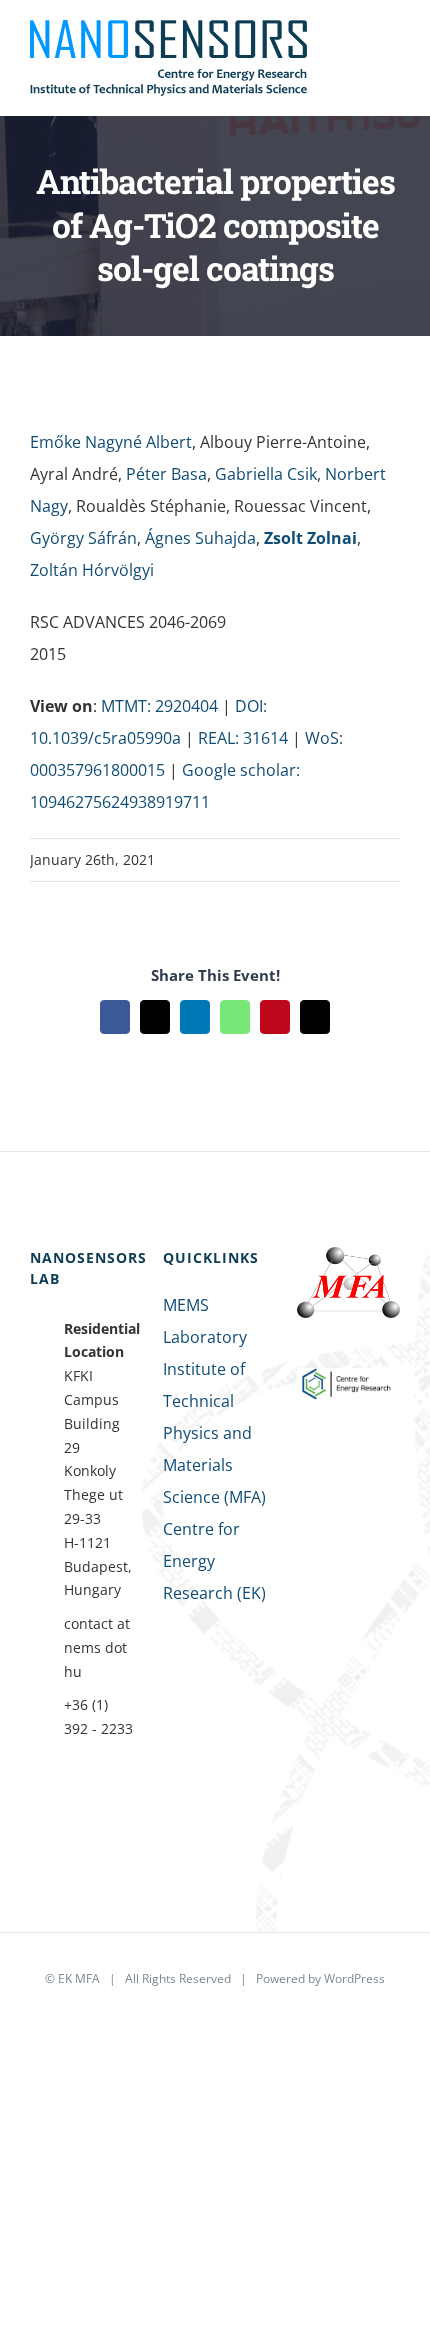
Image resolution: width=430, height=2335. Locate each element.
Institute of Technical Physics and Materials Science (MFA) (214, 1433)
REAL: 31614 (243, 738)
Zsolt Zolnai (310, 538)
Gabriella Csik (266, 474)
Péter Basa (166, 474)
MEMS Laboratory (205, 1321)
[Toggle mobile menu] (392, 48)
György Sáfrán (83, 538)
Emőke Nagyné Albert (111, 442)
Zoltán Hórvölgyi (92, 570)
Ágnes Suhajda (200, 538)
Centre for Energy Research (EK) (214, 1561)
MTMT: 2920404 (159, 706)
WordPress (354, 1978)
